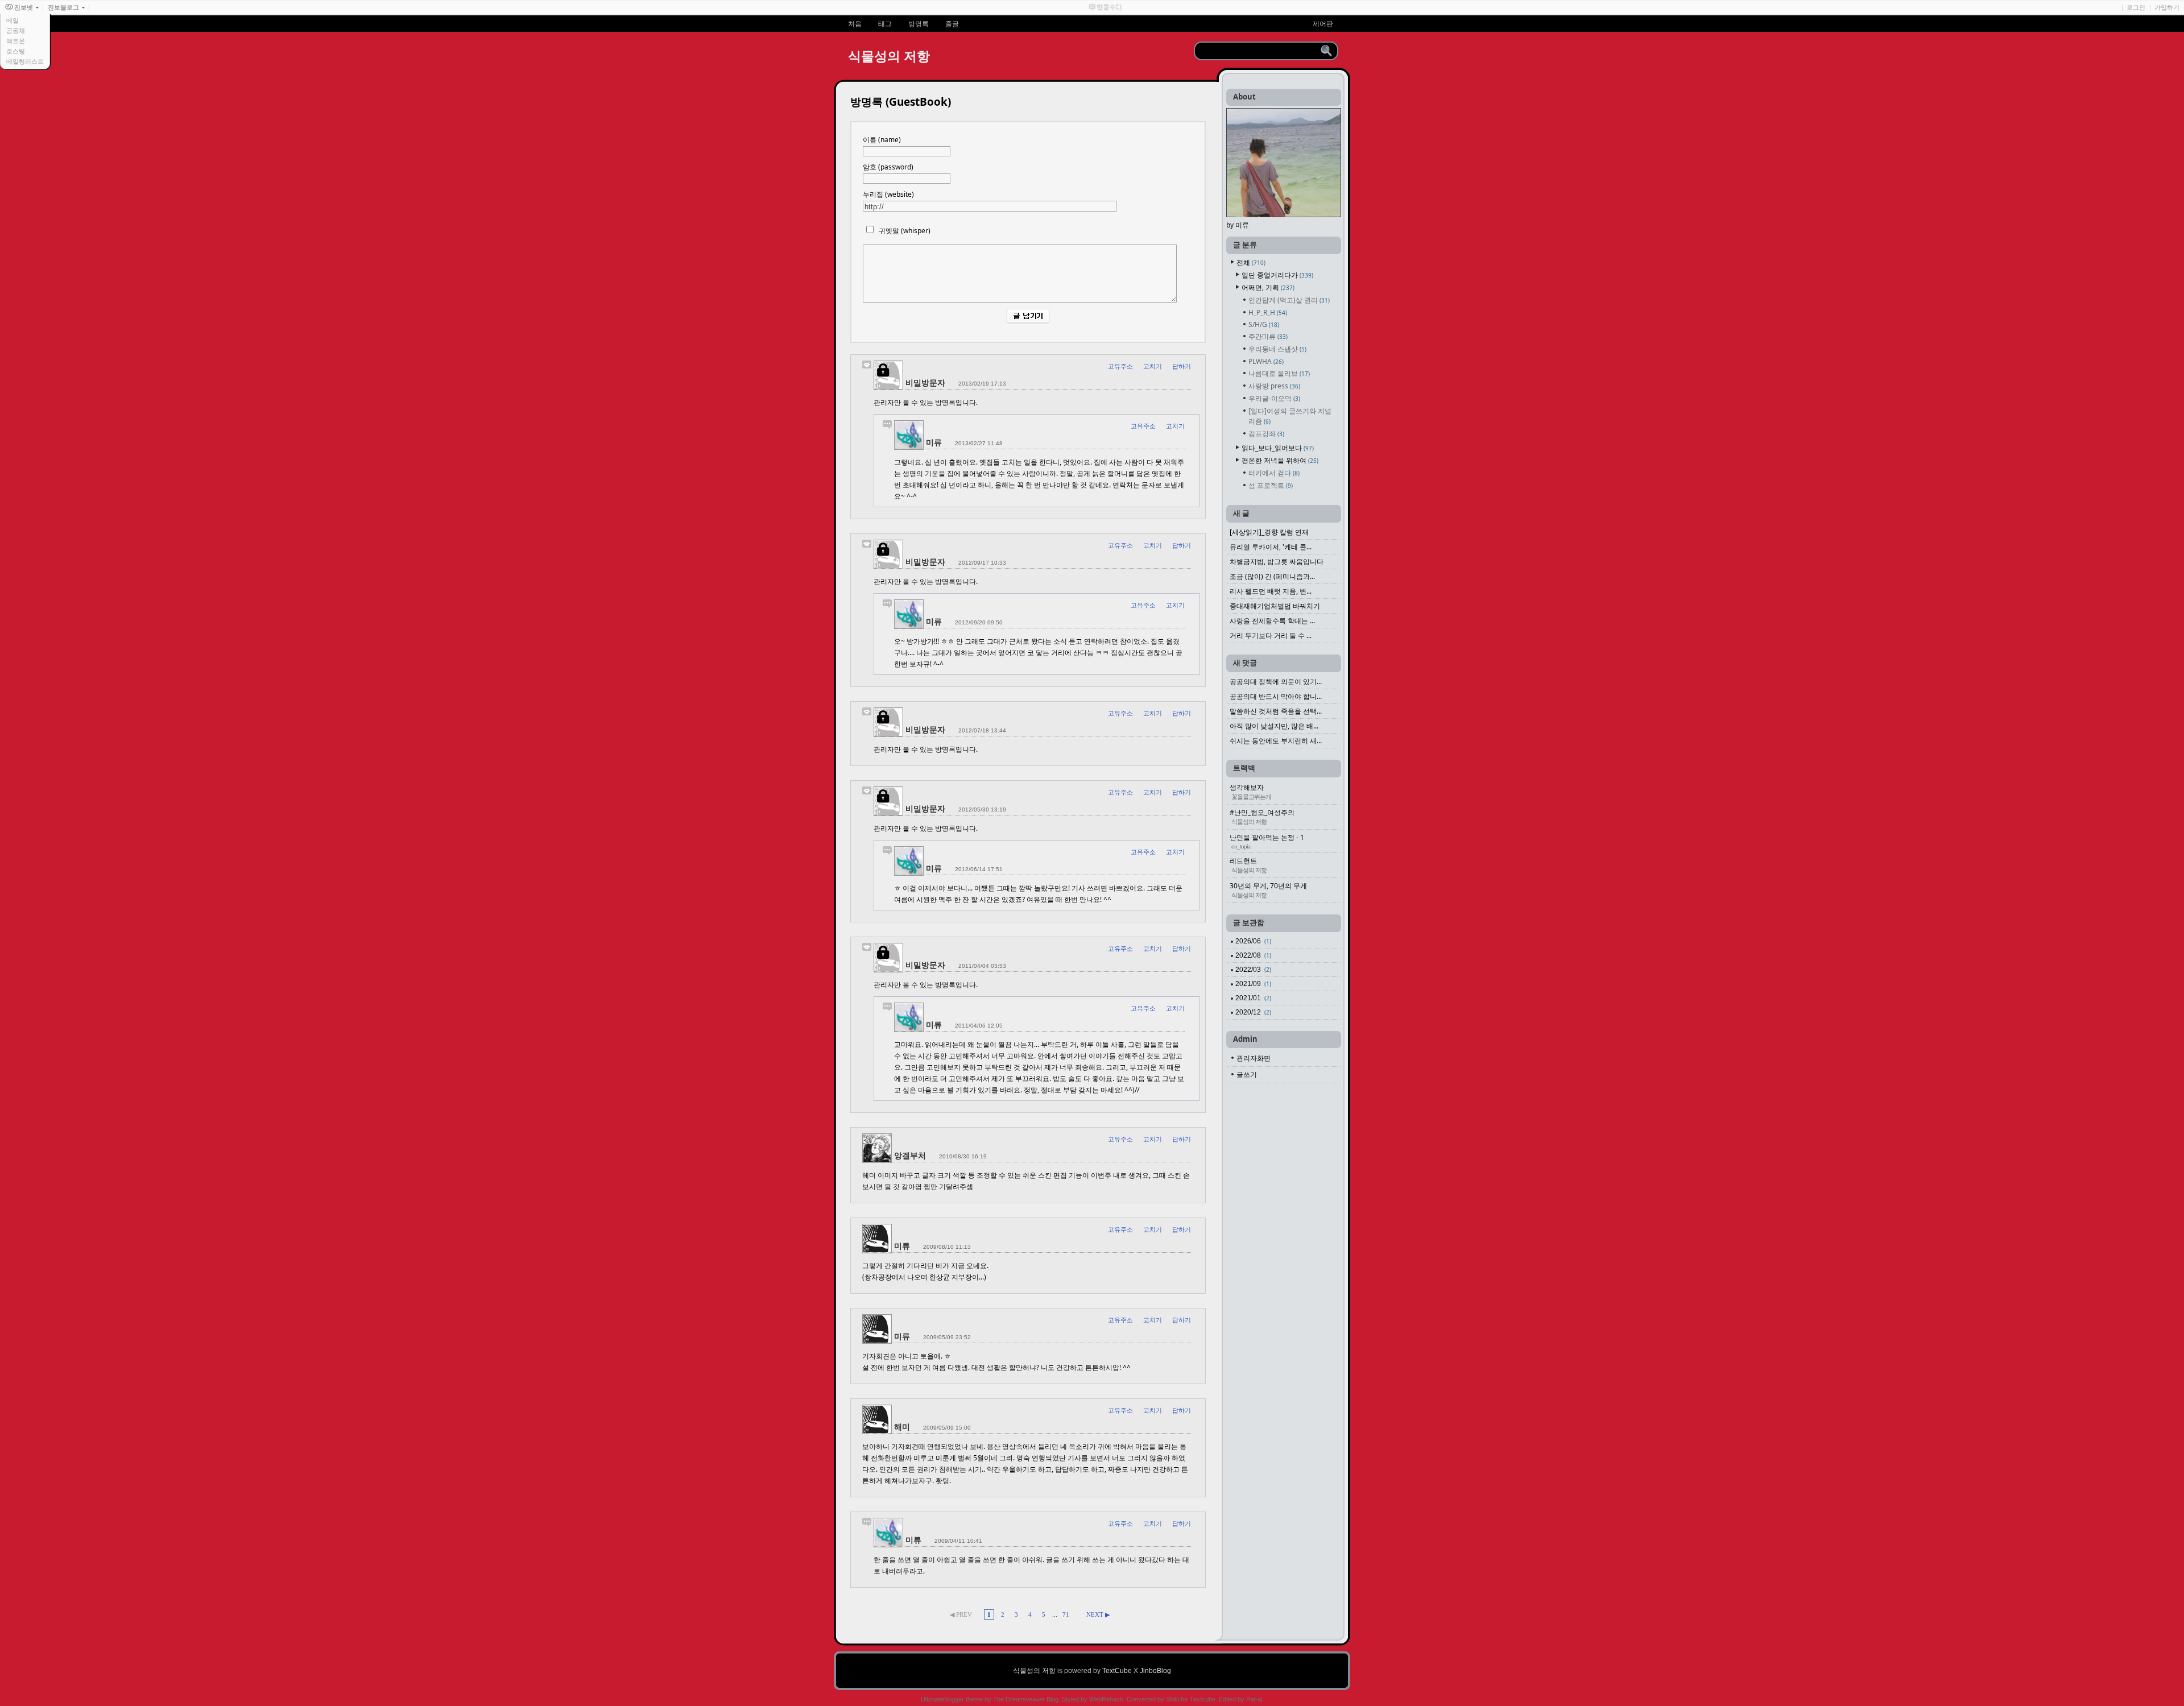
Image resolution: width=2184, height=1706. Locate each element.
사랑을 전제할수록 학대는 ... (1272, 621)
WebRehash (1106, 1699)
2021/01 (1253, 998)
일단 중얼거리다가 (1277, 275)
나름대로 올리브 (1279, 373)
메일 (13, 20)
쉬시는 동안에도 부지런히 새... (1276, 741)
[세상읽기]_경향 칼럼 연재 (1269, 532)
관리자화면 (1254, 1058)
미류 (934, 442)
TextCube (1117, 1671)
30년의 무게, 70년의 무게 (1268, 890)
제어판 (1323, 24)
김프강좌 (1266, 434)
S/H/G (1264, 324)
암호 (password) (888, 167)
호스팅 (16, 51)
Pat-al (1254, 1699)
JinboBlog (1155, 1671)
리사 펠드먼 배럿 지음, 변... (1271, 591)
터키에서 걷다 (1274, 473)
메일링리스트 (25, 61)
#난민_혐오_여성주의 (1262, 816)
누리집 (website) (888, 194)
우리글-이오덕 (1274, 398)
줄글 (952, 24)
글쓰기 (1247, 1074)
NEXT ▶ (1098, 1614)
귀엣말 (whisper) (905, 231)
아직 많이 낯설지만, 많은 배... (1274, 726)
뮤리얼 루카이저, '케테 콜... (1271, 547)
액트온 (16, 41)
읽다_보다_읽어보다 (1278, 448)
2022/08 (1253, 955)
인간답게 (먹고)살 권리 (1289, 300)
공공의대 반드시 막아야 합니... (1276, 696)
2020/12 (1253, 1012)
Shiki (1172, 1699)
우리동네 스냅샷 (1277, 349)
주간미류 (1268, 336)
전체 (1251, 262)
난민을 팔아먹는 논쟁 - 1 (1267, 841)
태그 (885, 24)
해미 (902, 1427)
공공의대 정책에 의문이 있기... (1276, 682)
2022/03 (1253, 970)
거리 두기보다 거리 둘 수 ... (1271, 635)
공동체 (16, 31)
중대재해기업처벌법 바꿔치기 (1275, 606)
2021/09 (1253, 984)
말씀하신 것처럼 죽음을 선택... (1276, 711)
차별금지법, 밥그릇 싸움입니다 (1277, 562)
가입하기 (2167, 7)
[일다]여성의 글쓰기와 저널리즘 (1290, 416)
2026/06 (1253, 941)
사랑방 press (1274, 386)
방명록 (919, 24)
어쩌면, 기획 (1268, 287)
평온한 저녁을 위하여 (1280, 460)
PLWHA (1266, 361)
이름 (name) (882, 140)
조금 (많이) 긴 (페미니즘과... (1272, 576)
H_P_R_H (1268, 312)
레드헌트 (1248, 865)
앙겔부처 (910, 1155)
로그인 (2136, 7)
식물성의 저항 (889, 56)
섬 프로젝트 (1271, 485)
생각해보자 (1250, 791)
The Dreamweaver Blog (1026, 1699)
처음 (855, 24)
